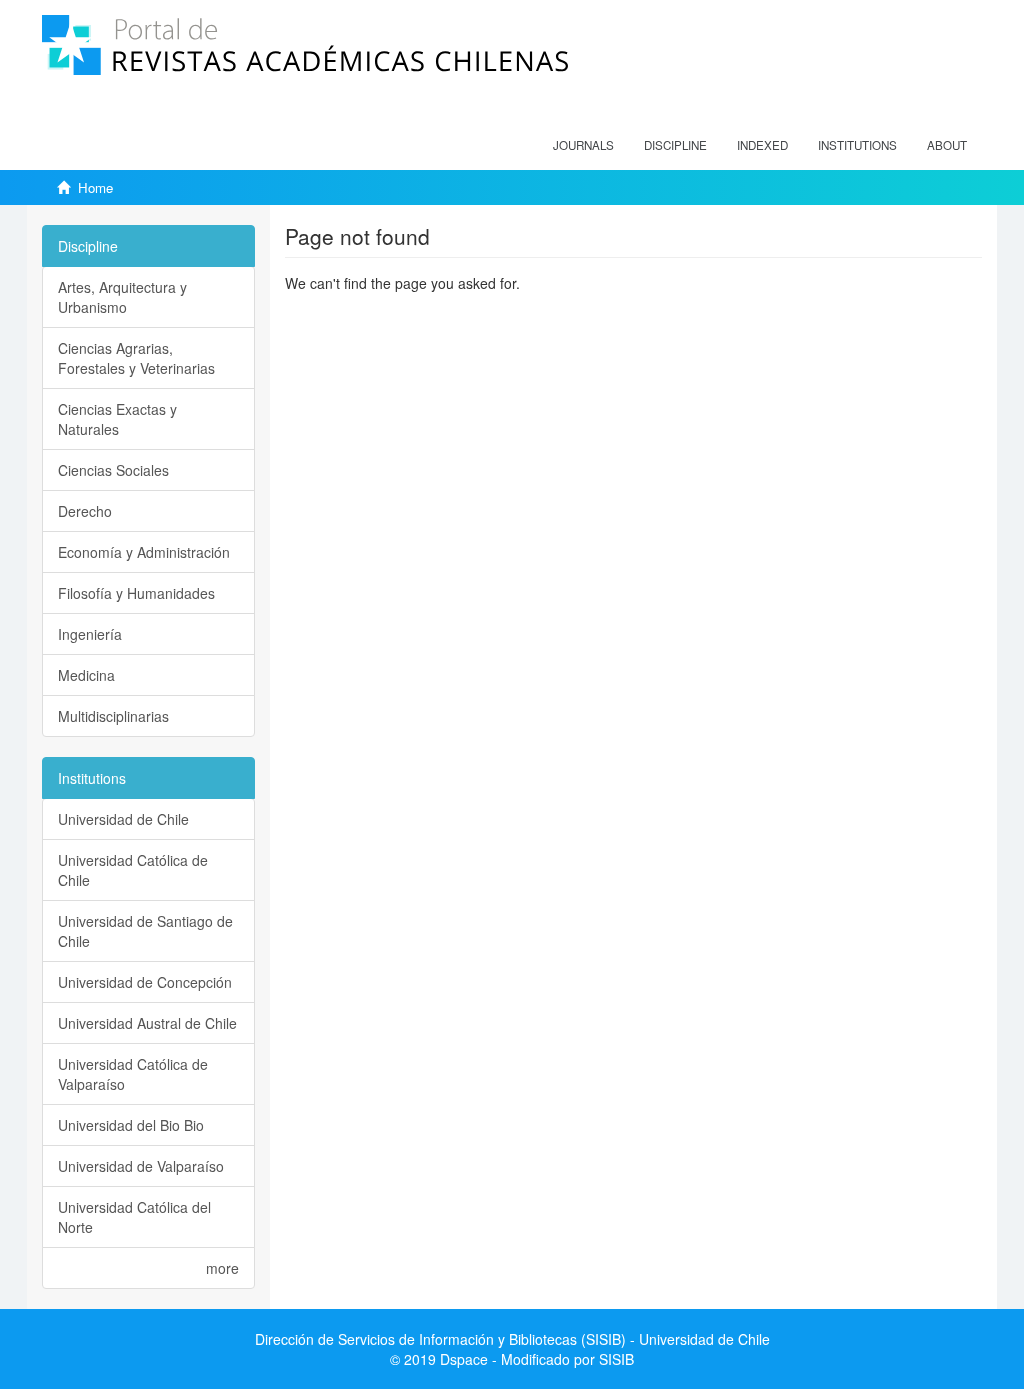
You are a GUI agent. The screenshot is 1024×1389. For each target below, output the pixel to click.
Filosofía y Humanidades (136, 593)
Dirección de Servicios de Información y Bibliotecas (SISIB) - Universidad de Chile (512, 1339)
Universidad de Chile (123, 819)
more (222, 1268)
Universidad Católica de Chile (133, 870)
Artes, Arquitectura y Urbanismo (122, 297)
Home (95, 187)
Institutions (857, 145)
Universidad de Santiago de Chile (145, 931)
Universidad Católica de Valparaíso (133, 1074)
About (947, 145)
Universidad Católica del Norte (134, 1217)
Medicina (86, 675)
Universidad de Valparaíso (141, 1166)
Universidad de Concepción (145, 982)
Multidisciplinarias (113, 716)
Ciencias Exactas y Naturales (117, 419)
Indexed (762, 145)
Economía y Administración (144, 552)
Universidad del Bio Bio (131, 1125)
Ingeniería (90, 634)
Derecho (85, 511)
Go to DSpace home (349, 313)
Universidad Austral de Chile (147, 1023)
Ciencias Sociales (113, 470)
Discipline (675, 145)
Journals (583, 145)
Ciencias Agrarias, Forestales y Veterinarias (136, 358)
